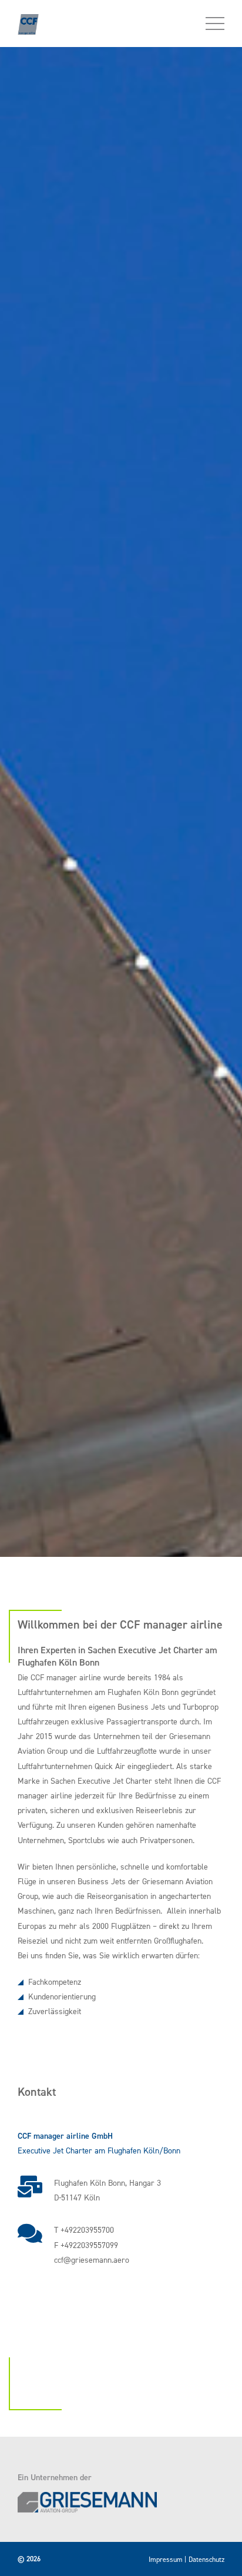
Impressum (166, 2560)
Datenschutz (206, 2560)
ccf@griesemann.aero (92, 2260)
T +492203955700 (84, 2230)
